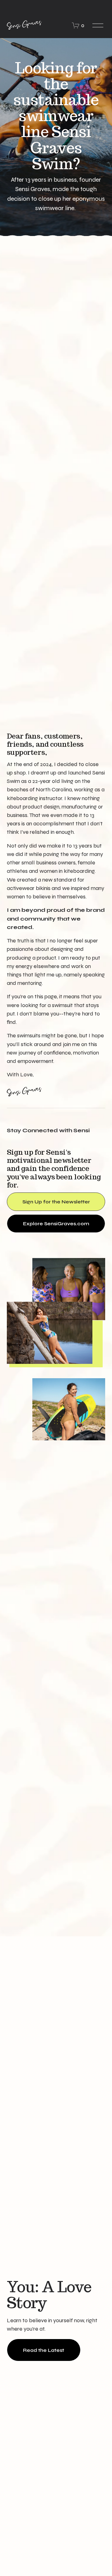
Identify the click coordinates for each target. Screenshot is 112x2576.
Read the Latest (44, 2350)
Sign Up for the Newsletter (56, 1202)
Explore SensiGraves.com (56, 1224)
